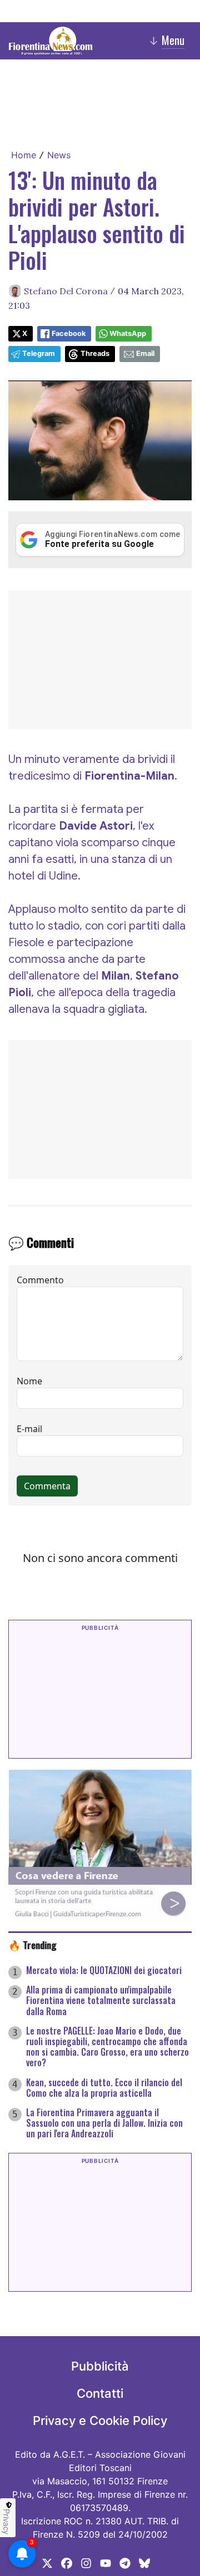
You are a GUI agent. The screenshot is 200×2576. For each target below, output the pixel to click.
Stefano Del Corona (66, 291)
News (59, 155)
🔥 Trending (32, 1945)
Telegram (39, 353)
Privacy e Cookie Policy (100, 2421)
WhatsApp (128, 333)
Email (145, 353)
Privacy (7, 2522)
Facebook (69, 333)
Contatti (100, 2393)
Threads (95, 353)
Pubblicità (100, 2366)
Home (24, 155)
